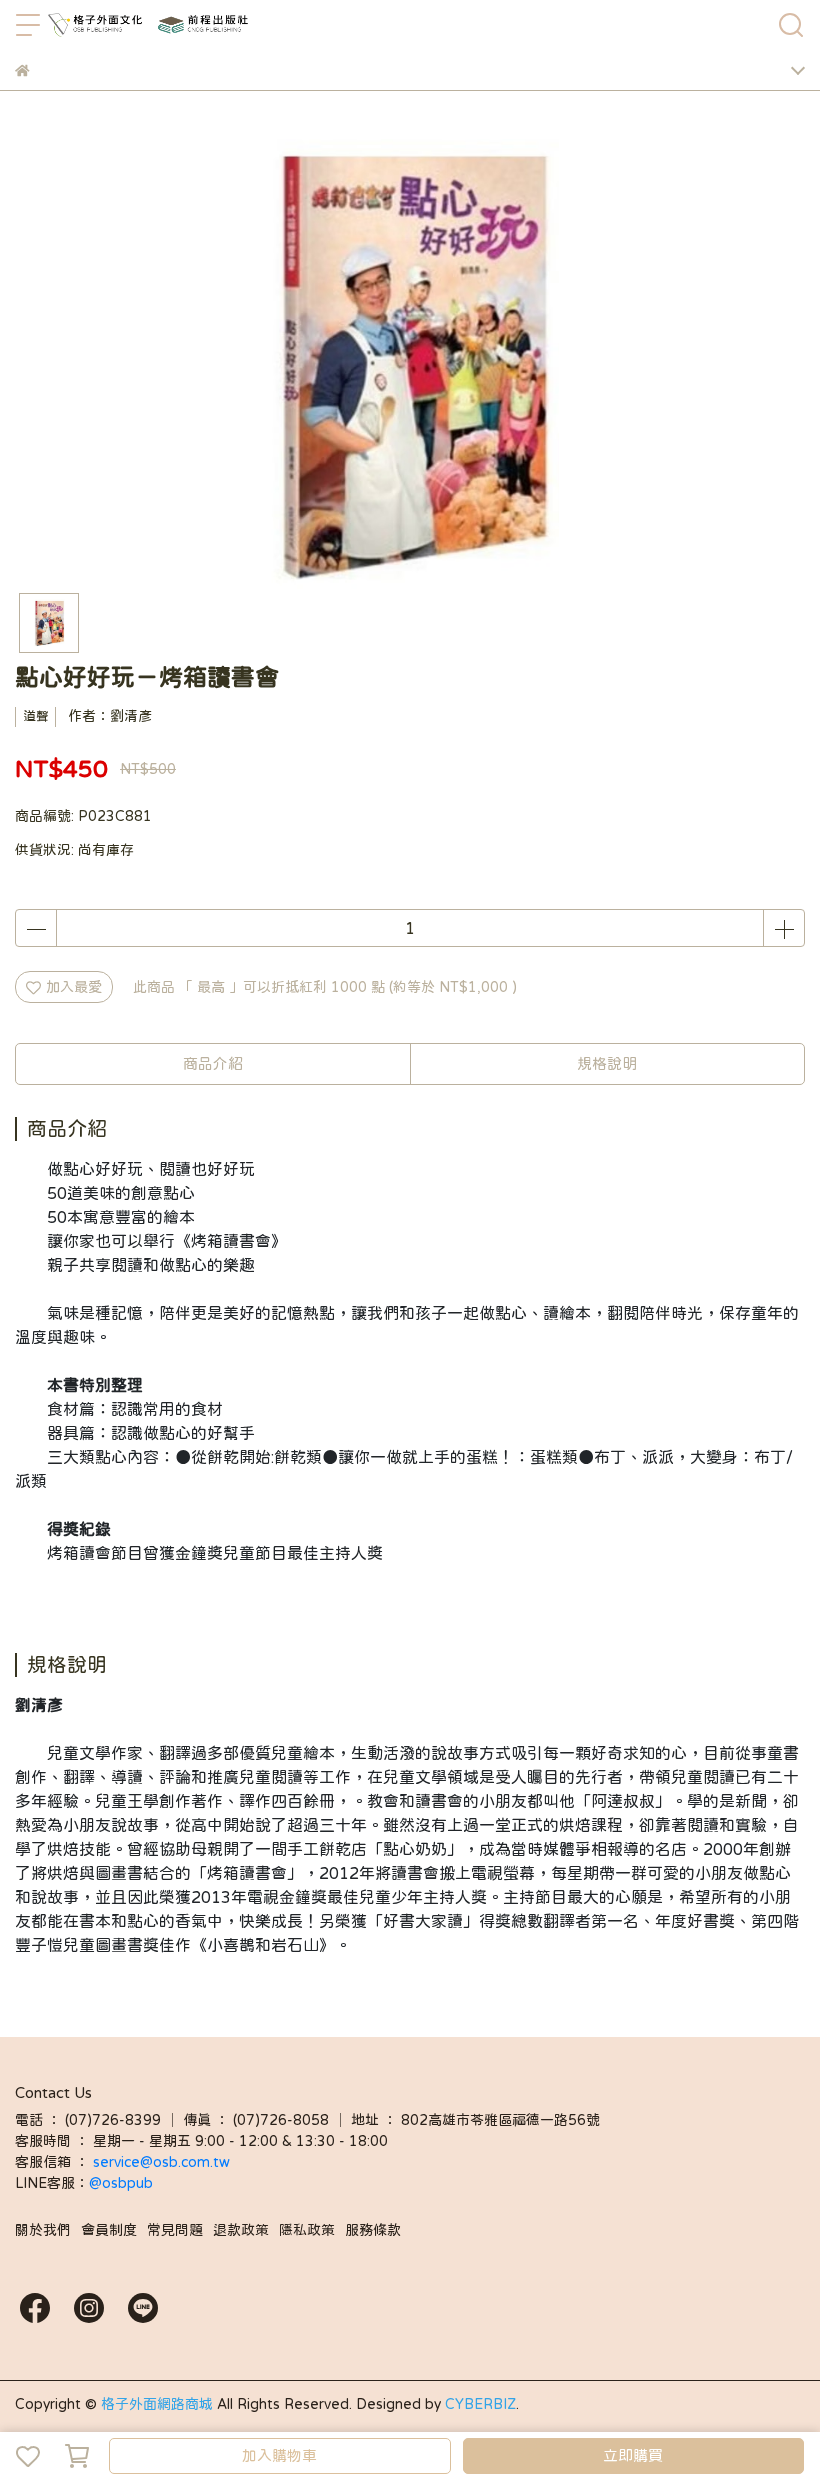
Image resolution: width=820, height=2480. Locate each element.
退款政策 (241, 2230)
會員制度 (109, 2230)
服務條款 (373, 2230)
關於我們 (43, 2230)
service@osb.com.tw (163, 2162)
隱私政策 (307, 2230)
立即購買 (633, 2455)
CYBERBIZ (480, 2404)
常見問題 (175, 2230)
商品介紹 (213, 1063)
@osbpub (121, 2183)
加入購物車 (279, 2455)
